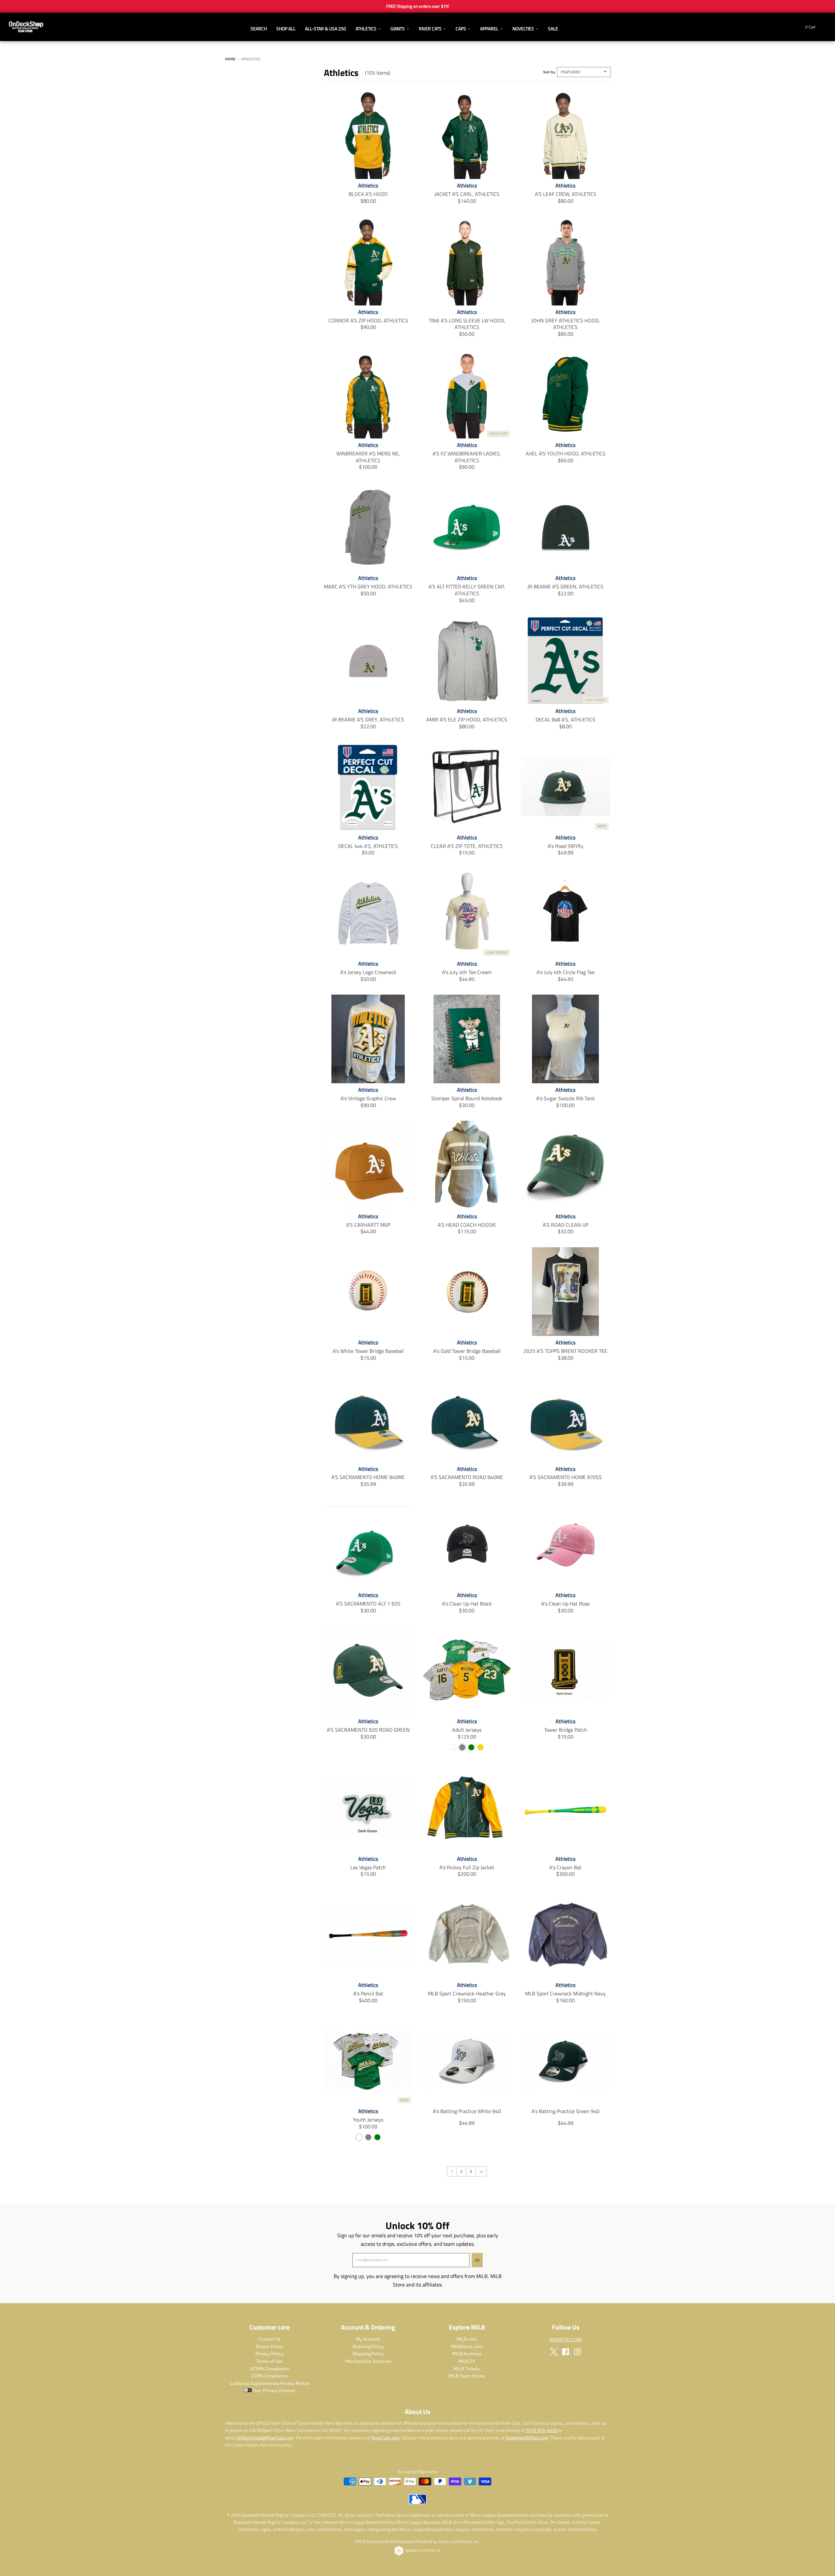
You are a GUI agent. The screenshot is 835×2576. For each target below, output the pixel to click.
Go (477, 2260)
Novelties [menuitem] (523, 29)
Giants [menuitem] (398, 29)
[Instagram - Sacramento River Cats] (577, 2352)
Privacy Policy (269, 2354)
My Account (368, 2339)
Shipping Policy (368, 2354)
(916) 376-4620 (542, 2430)
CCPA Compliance (269, 2376)
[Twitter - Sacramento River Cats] (554, 2352)
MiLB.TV (467, 2361)
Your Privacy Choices (273, 2391)
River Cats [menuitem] (430, 29)
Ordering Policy (368, 2347)
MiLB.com (467, 2339)
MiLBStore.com (467, 2347)
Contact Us (269, 2339)
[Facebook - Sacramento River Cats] (566, 2352)
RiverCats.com (386, 2438)
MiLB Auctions (467, 2354)
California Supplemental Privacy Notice (270, 2383)
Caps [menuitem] (461, 29)
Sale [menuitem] (553, 29)
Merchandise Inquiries (368, 2361)
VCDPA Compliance (270, 2369)
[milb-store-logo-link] (418, 2502)
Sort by (549, 72)
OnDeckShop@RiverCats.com (265, 2438)
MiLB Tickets (467, 2369)
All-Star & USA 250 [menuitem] (326, 29)
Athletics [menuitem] (366, 29)
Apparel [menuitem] (489, 29)
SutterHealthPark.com (527, 2438)
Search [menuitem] (259, 29)
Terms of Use (269, 2361)
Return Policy (269, 2347)
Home (230, 59)
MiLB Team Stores (467, 2376)
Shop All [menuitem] (286, 29)
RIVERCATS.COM (565, 2339)
